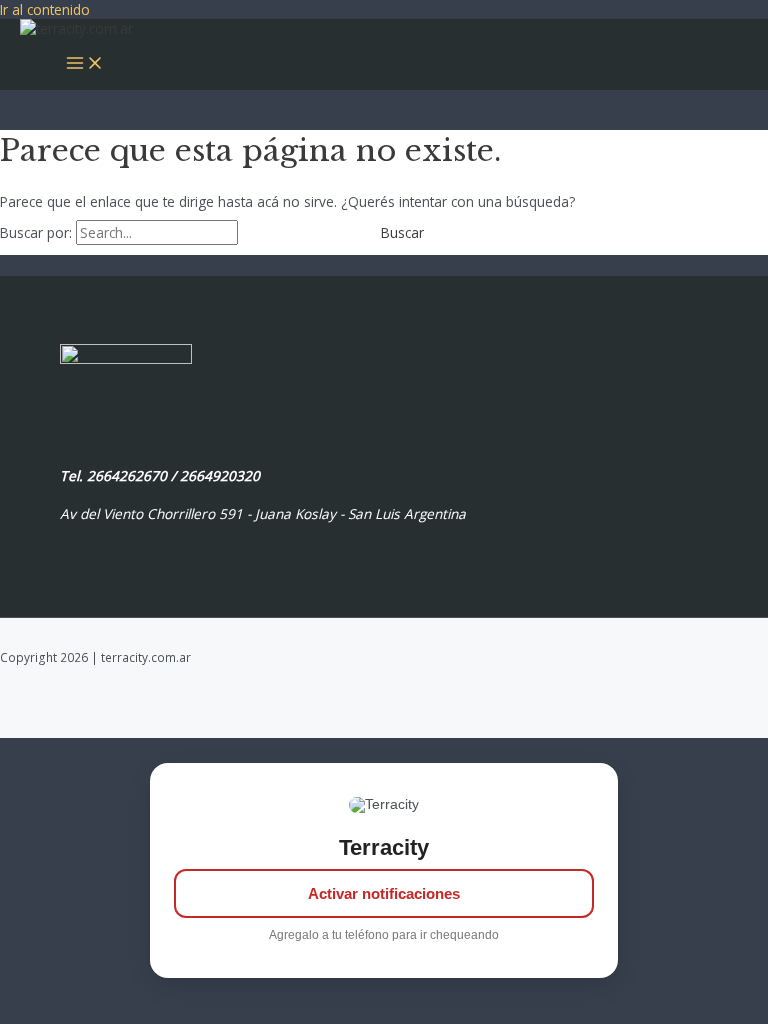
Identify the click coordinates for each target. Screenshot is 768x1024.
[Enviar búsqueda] (287, 233)
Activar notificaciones (384, 893)
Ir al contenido (45, 9)
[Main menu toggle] (85, 64)
